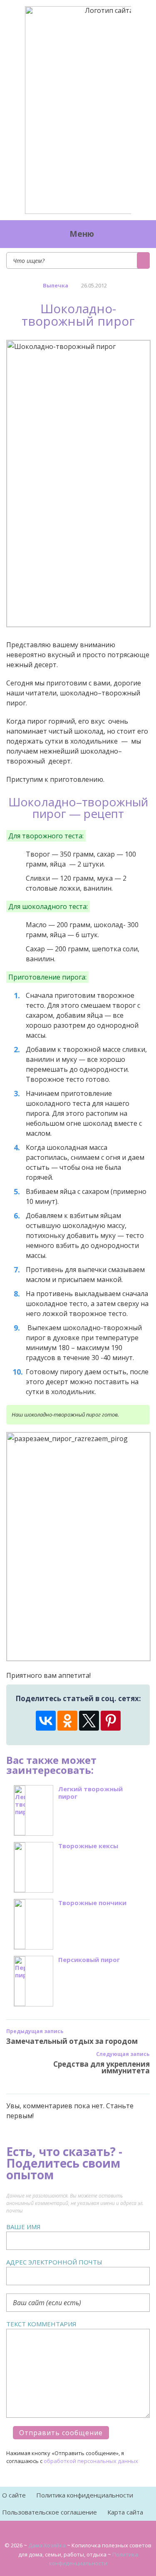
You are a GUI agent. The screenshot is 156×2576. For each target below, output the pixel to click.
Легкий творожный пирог (90, 1793)
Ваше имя (24, 2227)
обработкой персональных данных (91, 2461)
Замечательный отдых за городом (72, 2041)
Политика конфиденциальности (85, 2495)
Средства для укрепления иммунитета (102, 2067)
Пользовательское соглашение (50, 2512)
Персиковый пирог (89, 1960)
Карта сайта (125, 2512)
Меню (82, 234)
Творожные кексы (88, 1846)
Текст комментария (41, 2324)
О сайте (14, 2495)
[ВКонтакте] (46, 1721)
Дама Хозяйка (47, 2545)
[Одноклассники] (67, 1721)
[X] (89, 1721)
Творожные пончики (92, 1903)
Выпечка (56, 285)
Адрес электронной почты (54, 2262)
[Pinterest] (111, 1721)
